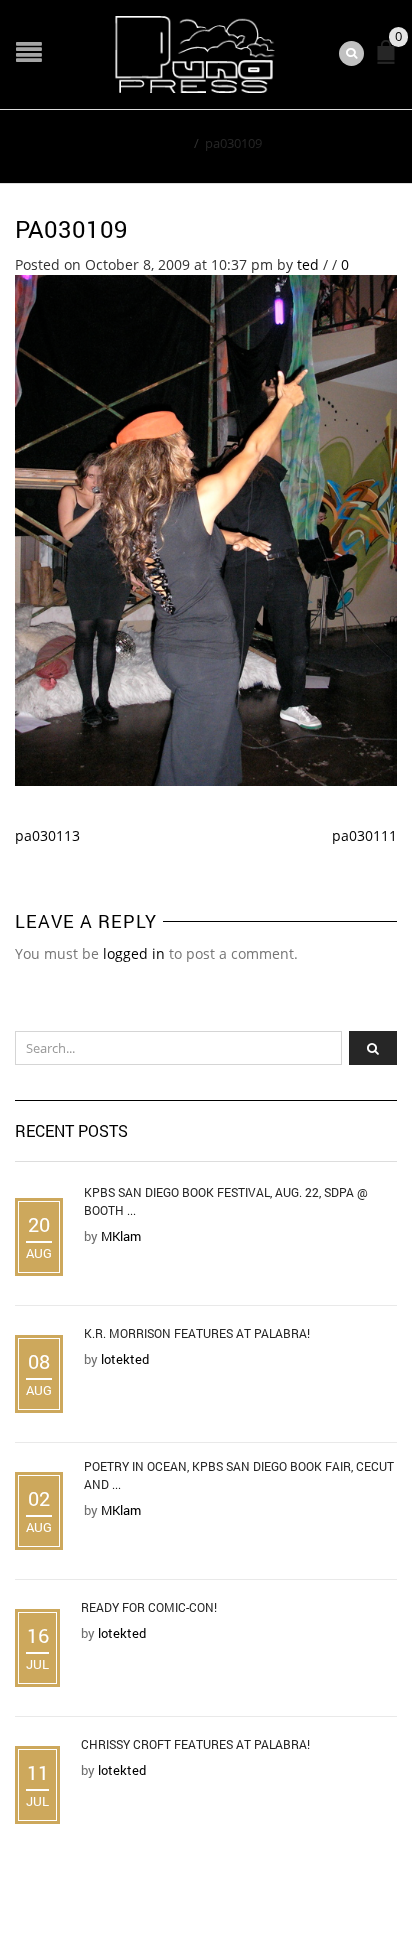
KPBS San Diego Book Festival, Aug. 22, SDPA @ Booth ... (226, 1201)
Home (169, 143)
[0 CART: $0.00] (390, 60)
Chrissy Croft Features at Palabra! (195, 1744)
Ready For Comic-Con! (149, 1607)
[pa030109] (206, 528)
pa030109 (71, 229)
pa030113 (47, 835)
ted (308, 264)
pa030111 (364, 835)
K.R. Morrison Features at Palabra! (197, 1333)
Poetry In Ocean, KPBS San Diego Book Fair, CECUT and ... (239, 1475)
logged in (134, 953)
